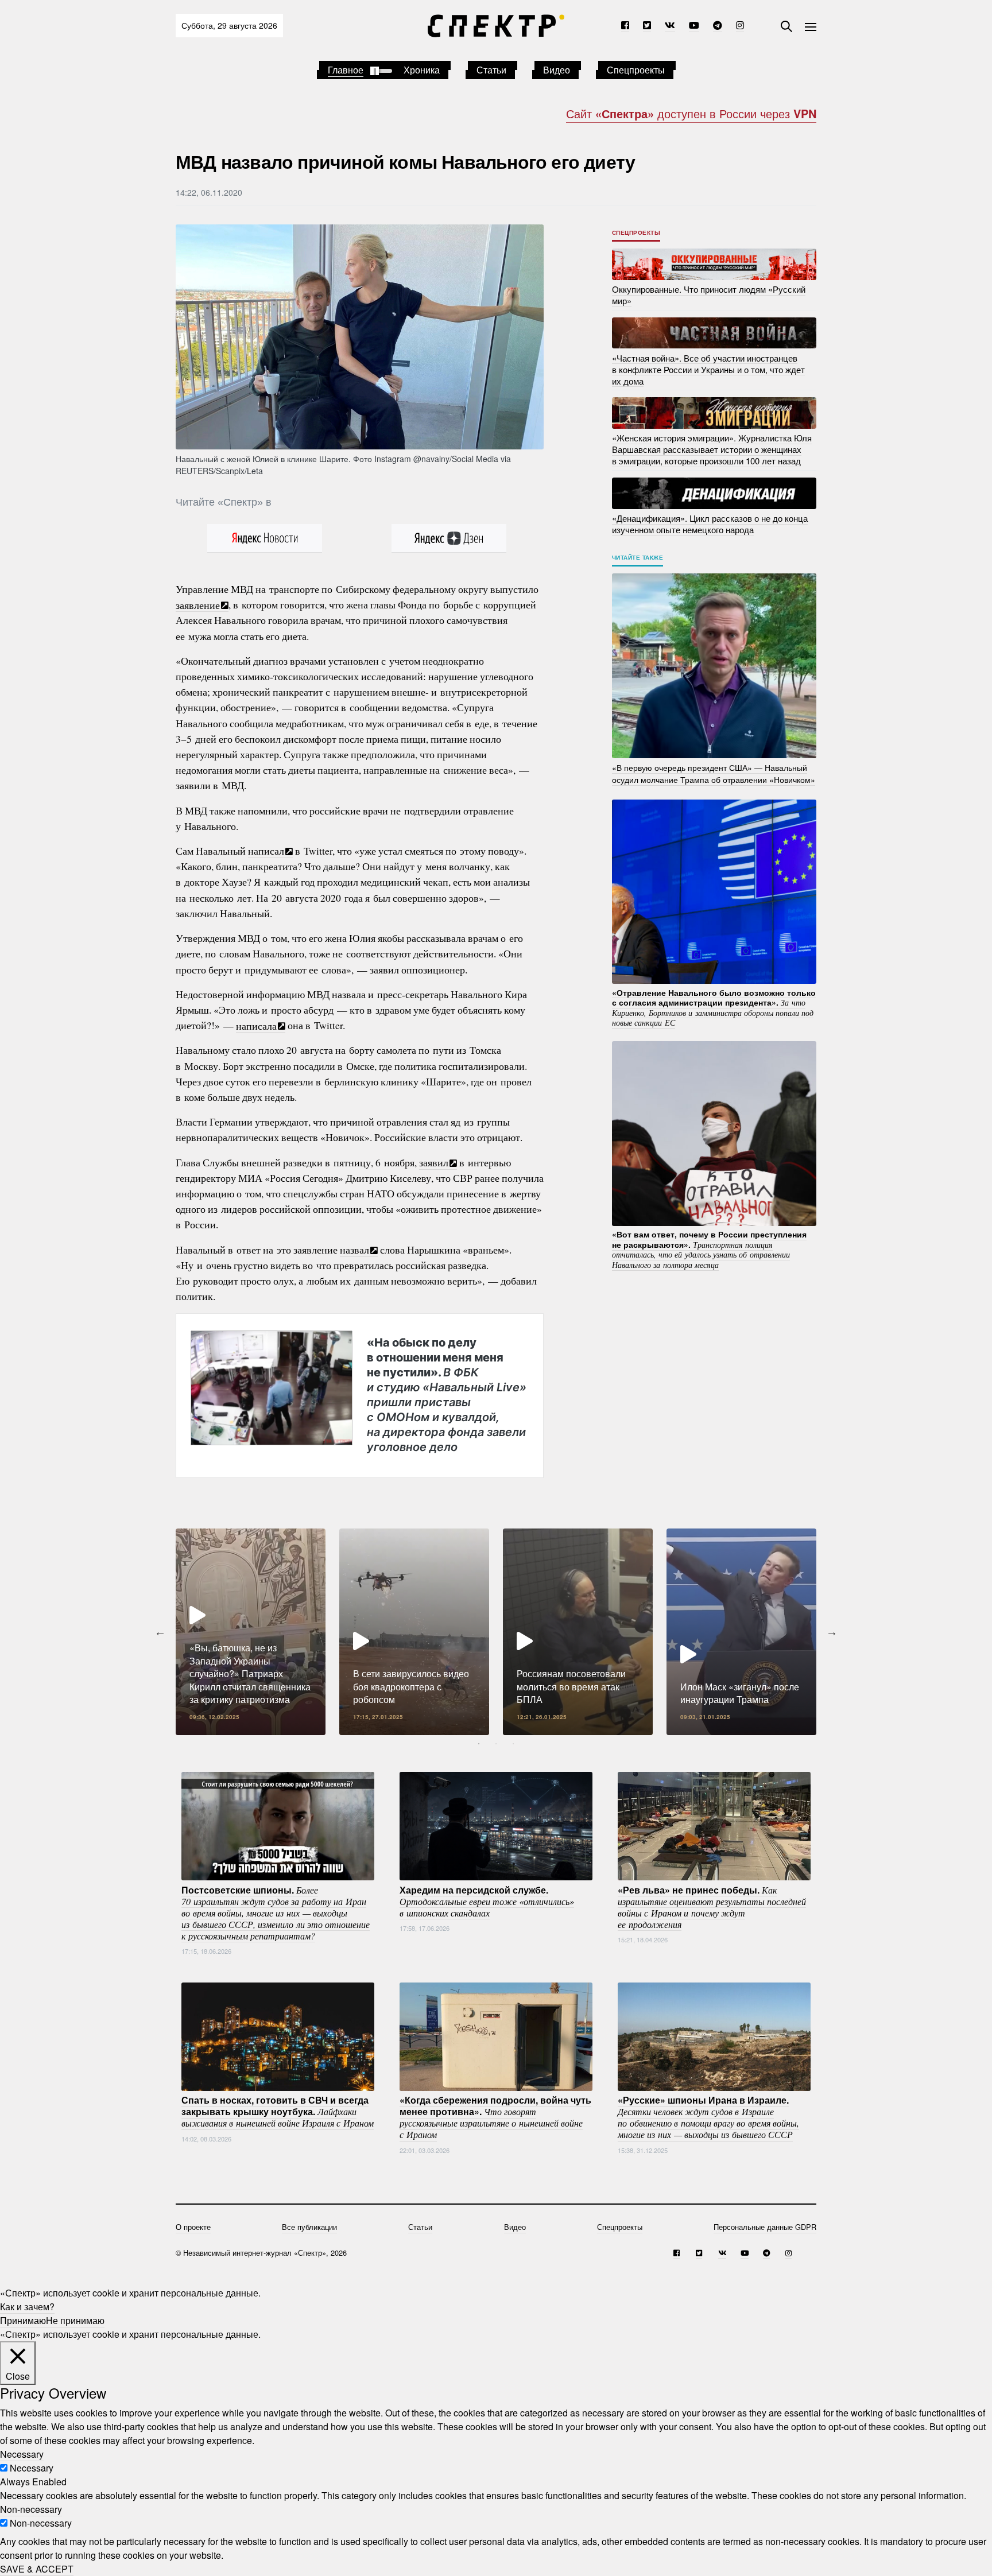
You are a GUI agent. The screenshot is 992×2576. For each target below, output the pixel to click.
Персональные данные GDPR (765, 2227)
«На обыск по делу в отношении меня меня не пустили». (447, 1394)
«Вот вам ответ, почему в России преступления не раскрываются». (709, 1249)
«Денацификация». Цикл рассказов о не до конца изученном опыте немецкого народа (710, 524)
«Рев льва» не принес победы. (712, 1906)
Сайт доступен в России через (691, 113)
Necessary (32, 2468)
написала (256, 1025)
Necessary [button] (22, 2454)
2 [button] (496, 1744)
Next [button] (832, 1632)
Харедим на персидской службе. (487, 1900)
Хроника (422, 70)
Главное (346, 70)
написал (266, 851)
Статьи (491, 70)
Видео (557, 70)
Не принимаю (75, 2320)
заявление (198, 604)
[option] (251, 1632)
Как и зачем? (27, 2307)
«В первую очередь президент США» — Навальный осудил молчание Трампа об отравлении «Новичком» (714, 773)
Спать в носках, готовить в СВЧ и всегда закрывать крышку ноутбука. (278, 2111)
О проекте (193, 2227)
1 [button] (479, 1744)
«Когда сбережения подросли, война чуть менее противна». (495, 2117)
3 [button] (513, 1744)
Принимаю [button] (23, 2320)
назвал (354, 1250)
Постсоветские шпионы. (276, 1912)
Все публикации (309, 2227)
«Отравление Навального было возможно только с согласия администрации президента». (714, 1007)
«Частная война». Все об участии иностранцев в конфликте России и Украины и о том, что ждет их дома (708, 369)
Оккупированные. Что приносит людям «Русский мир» (709, 295)
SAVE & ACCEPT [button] (37, 2569)
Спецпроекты (636, 70)
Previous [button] (160, 1632)
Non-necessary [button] (31, 2509)
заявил (434, 1162)
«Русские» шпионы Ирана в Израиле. (708, 2117)
